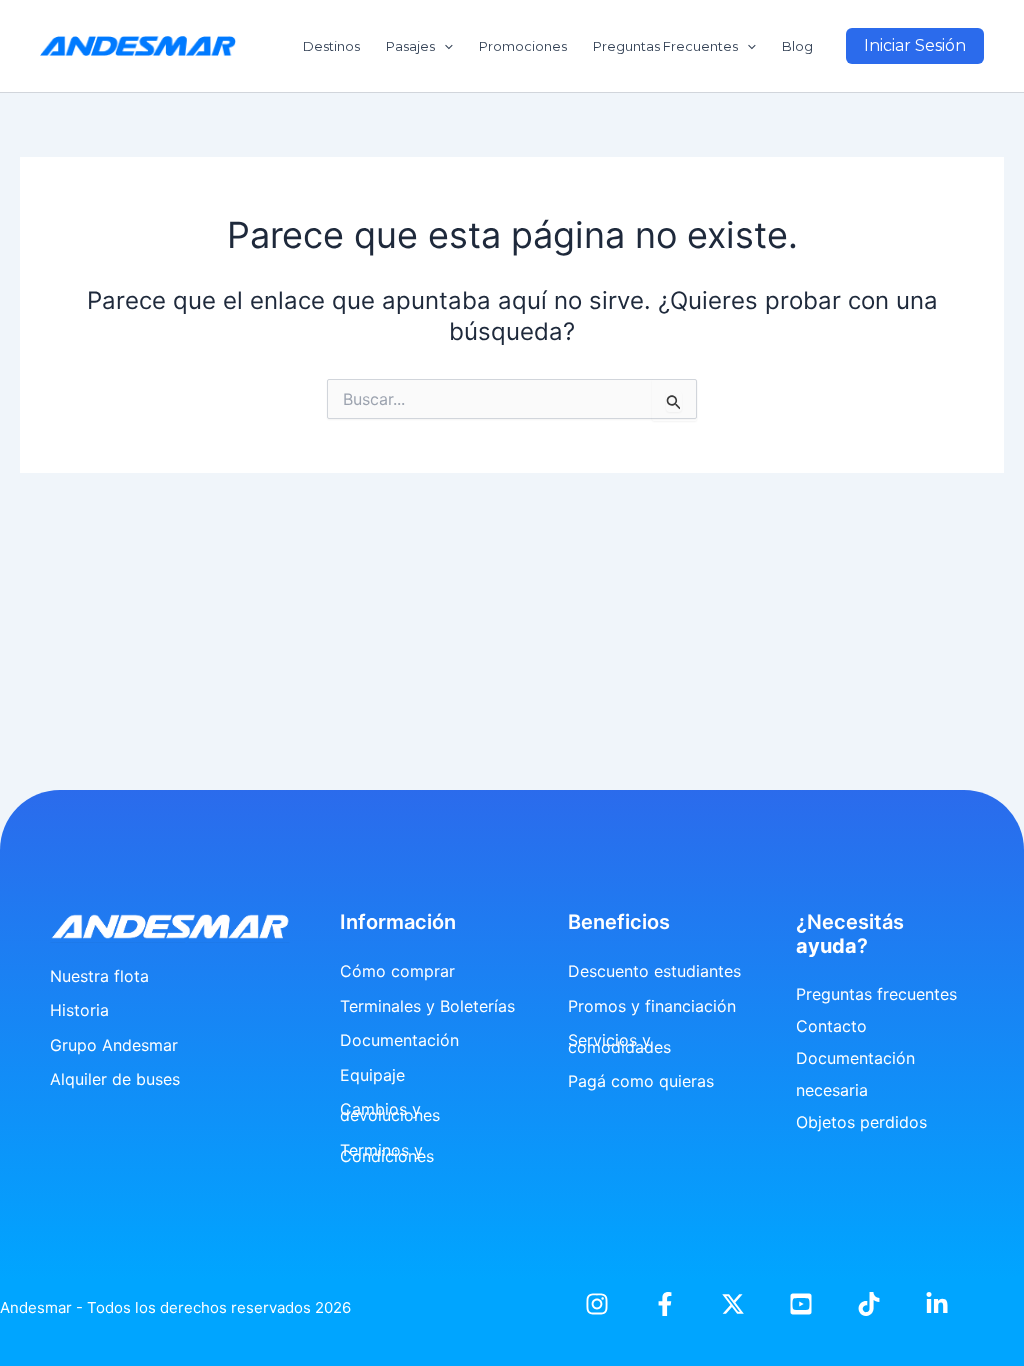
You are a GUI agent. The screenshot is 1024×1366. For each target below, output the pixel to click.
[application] (444, 46)
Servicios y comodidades (619, 1043)
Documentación (399, 1040)
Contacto (831, 1026)
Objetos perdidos (861, 1122)
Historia (79, 1010)
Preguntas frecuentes (876, 994)
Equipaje (372, 1075)
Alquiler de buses (115, 1079)
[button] (915, 46)
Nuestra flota (99, 976)
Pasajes (410, 46)
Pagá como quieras (641, 1081)
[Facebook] (665, 1304)
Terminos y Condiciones (387, 1153)
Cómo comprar (397, 971)
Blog (797, 46)
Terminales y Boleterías (427, 1006)
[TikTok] (869, 1304)
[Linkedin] (937, 1304)
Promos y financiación (652, 1006)
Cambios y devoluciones (390, 1112)
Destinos (331, 46)
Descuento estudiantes (654, 971)
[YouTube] (801, 1304)
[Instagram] (597, 1304)
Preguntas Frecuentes (665, 46)
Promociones (523, 46)
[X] (733, 1304)
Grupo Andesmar (114, 1045)
